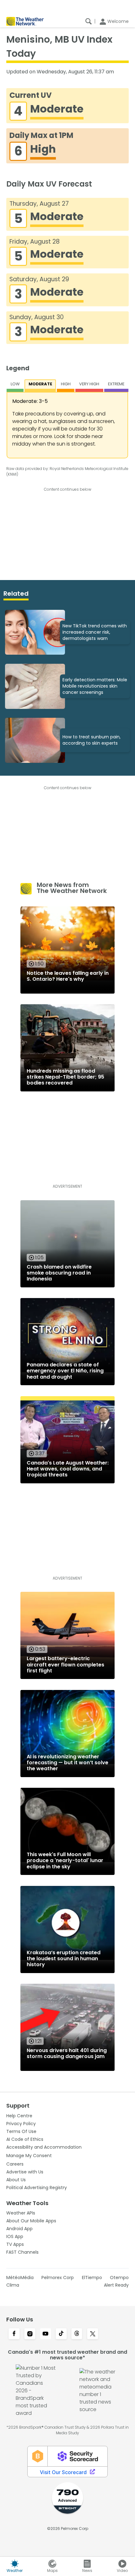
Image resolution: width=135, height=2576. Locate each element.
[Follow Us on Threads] (77, 2334)
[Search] (89, 21)
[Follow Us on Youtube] (46, 2334)
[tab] (15, 386)
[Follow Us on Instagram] (30, 2334)
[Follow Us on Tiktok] (61, 2334)
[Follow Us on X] (93, 2334)
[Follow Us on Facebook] (14, 2334)
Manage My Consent (29, 2156)
